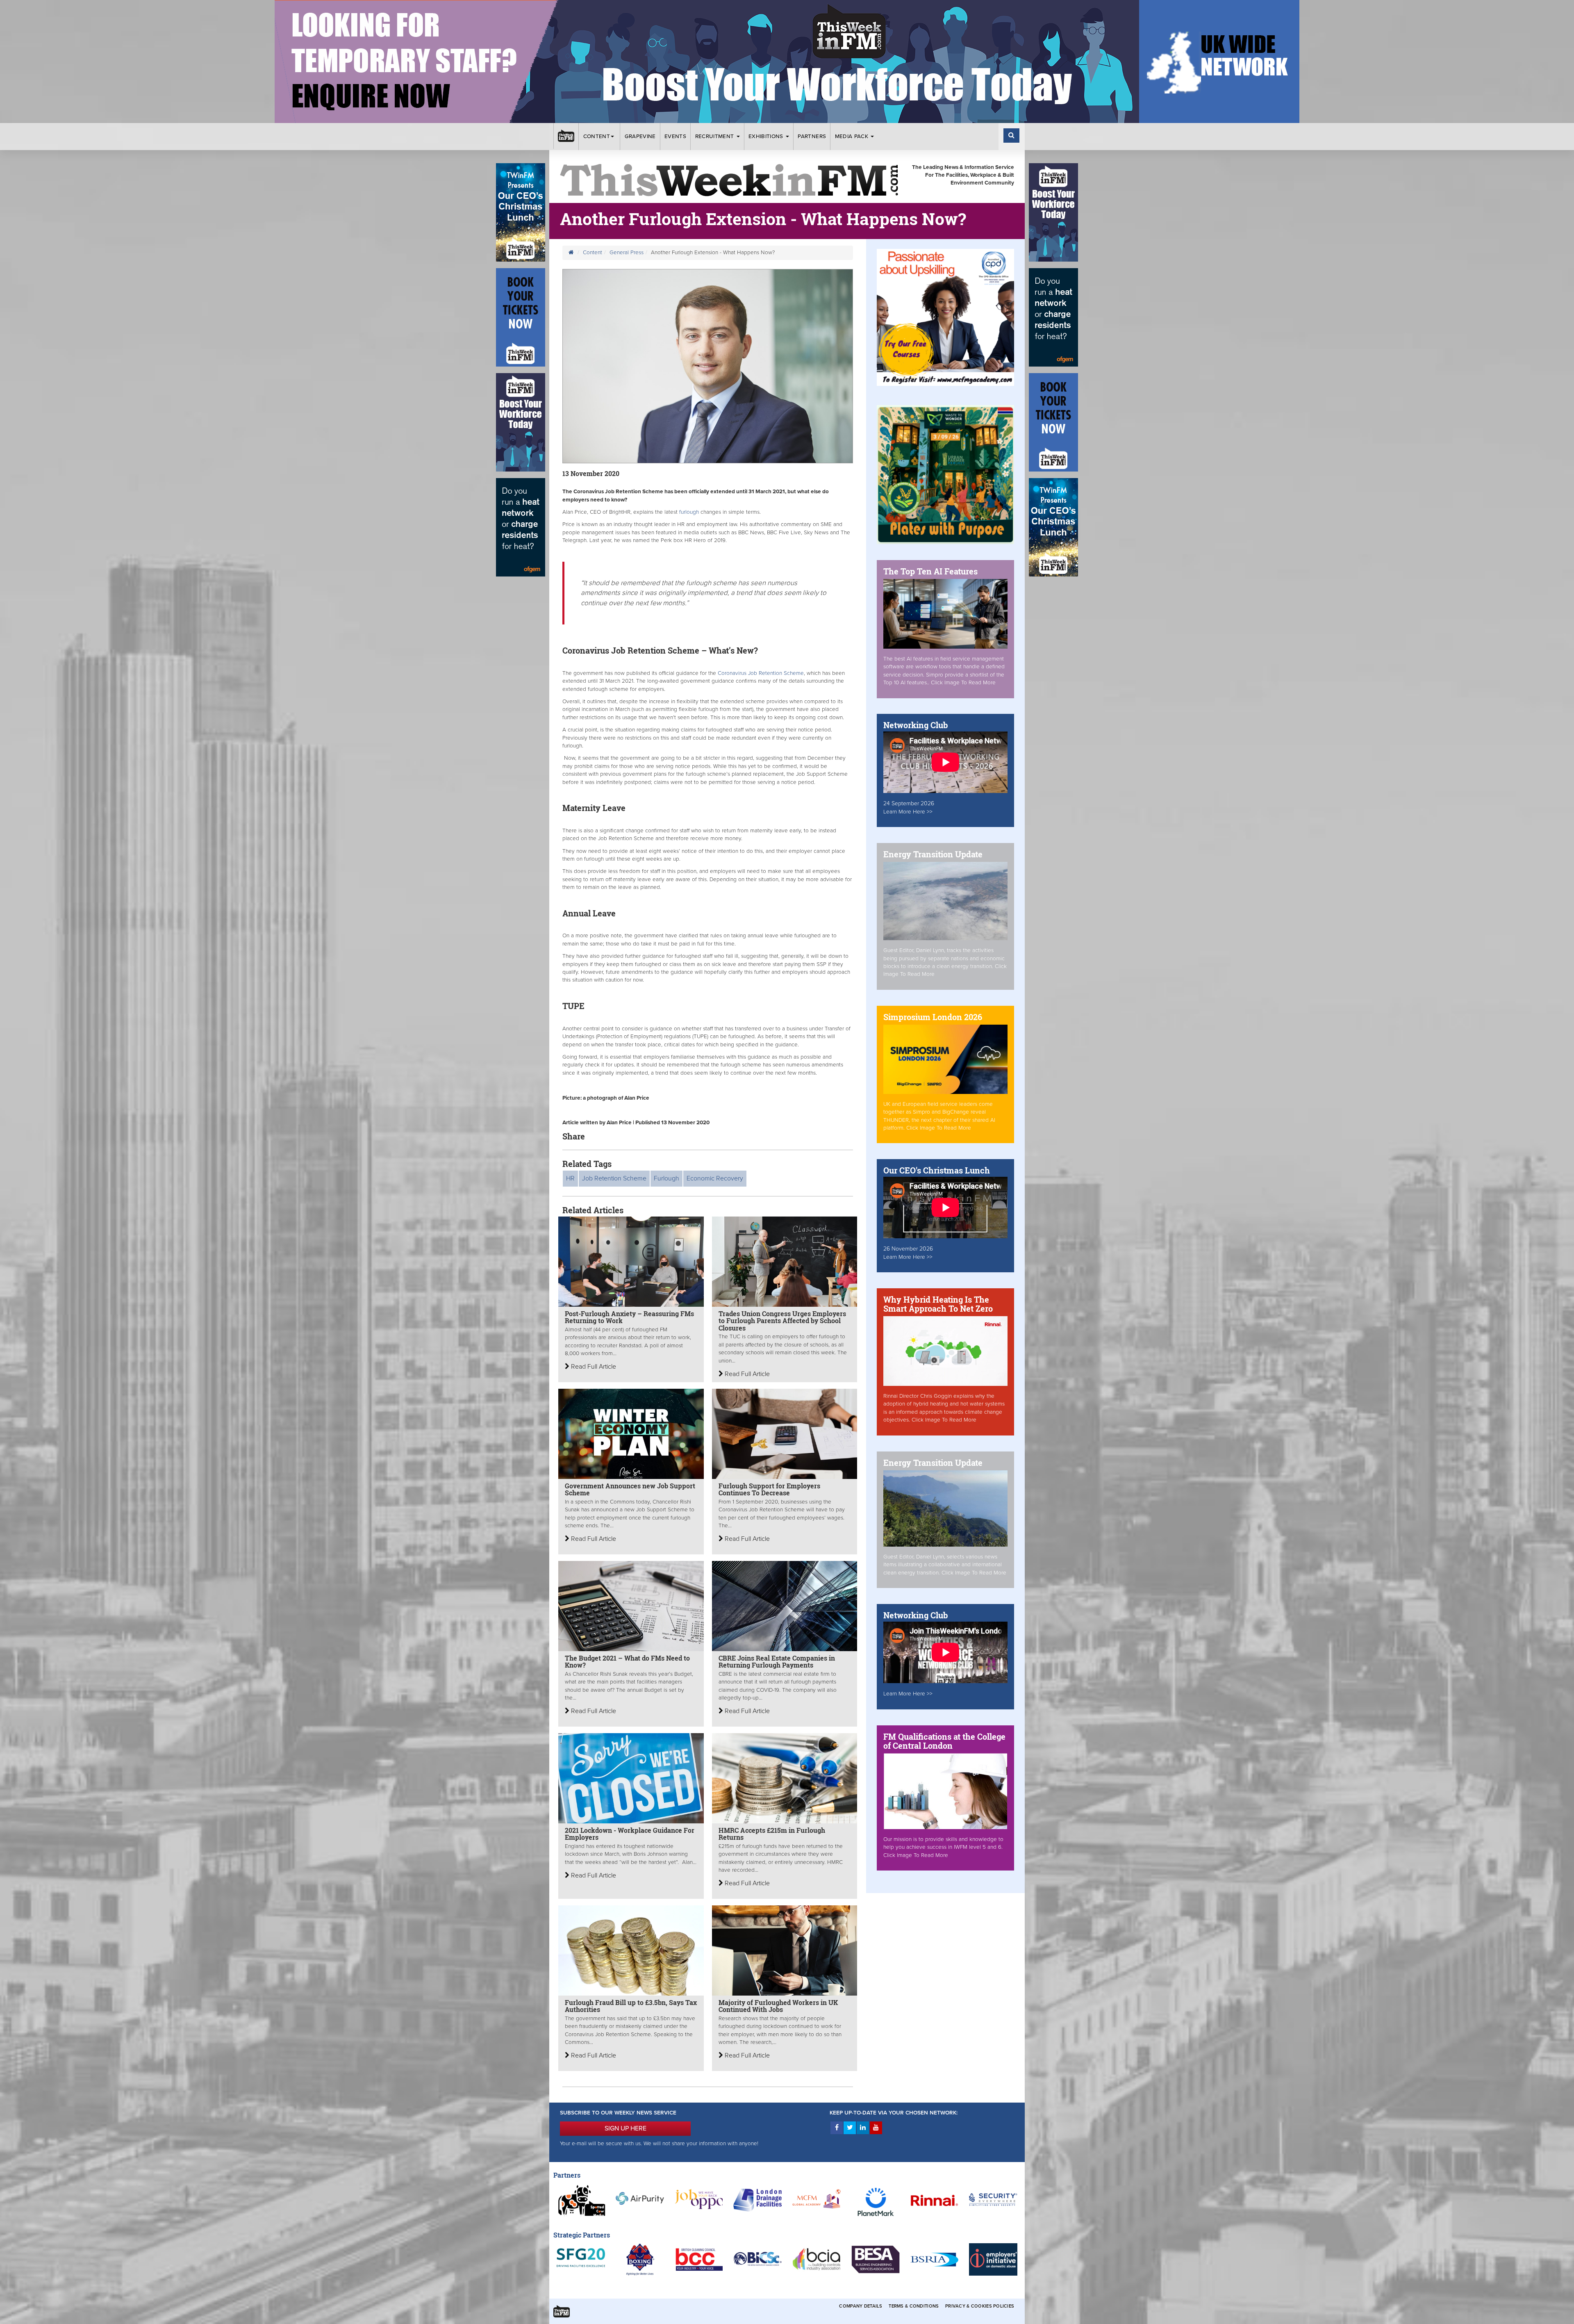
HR (570, 1178)
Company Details (861, 2306)
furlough (689, 512)
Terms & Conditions (914, 2306)
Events (675, 137)
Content (597, 137)
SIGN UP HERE (626, 2128)
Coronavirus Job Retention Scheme (761, 673)
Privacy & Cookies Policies (980, 2306)
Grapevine (640, 137)
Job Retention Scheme (614, 1178)
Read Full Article (593, 1367)
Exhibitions (767, 137)
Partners (812, 137)
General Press (627, 253)
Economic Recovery (715, 1178)
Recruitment (715, 137)
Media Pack (853, 137)
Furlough (666, 1178)
